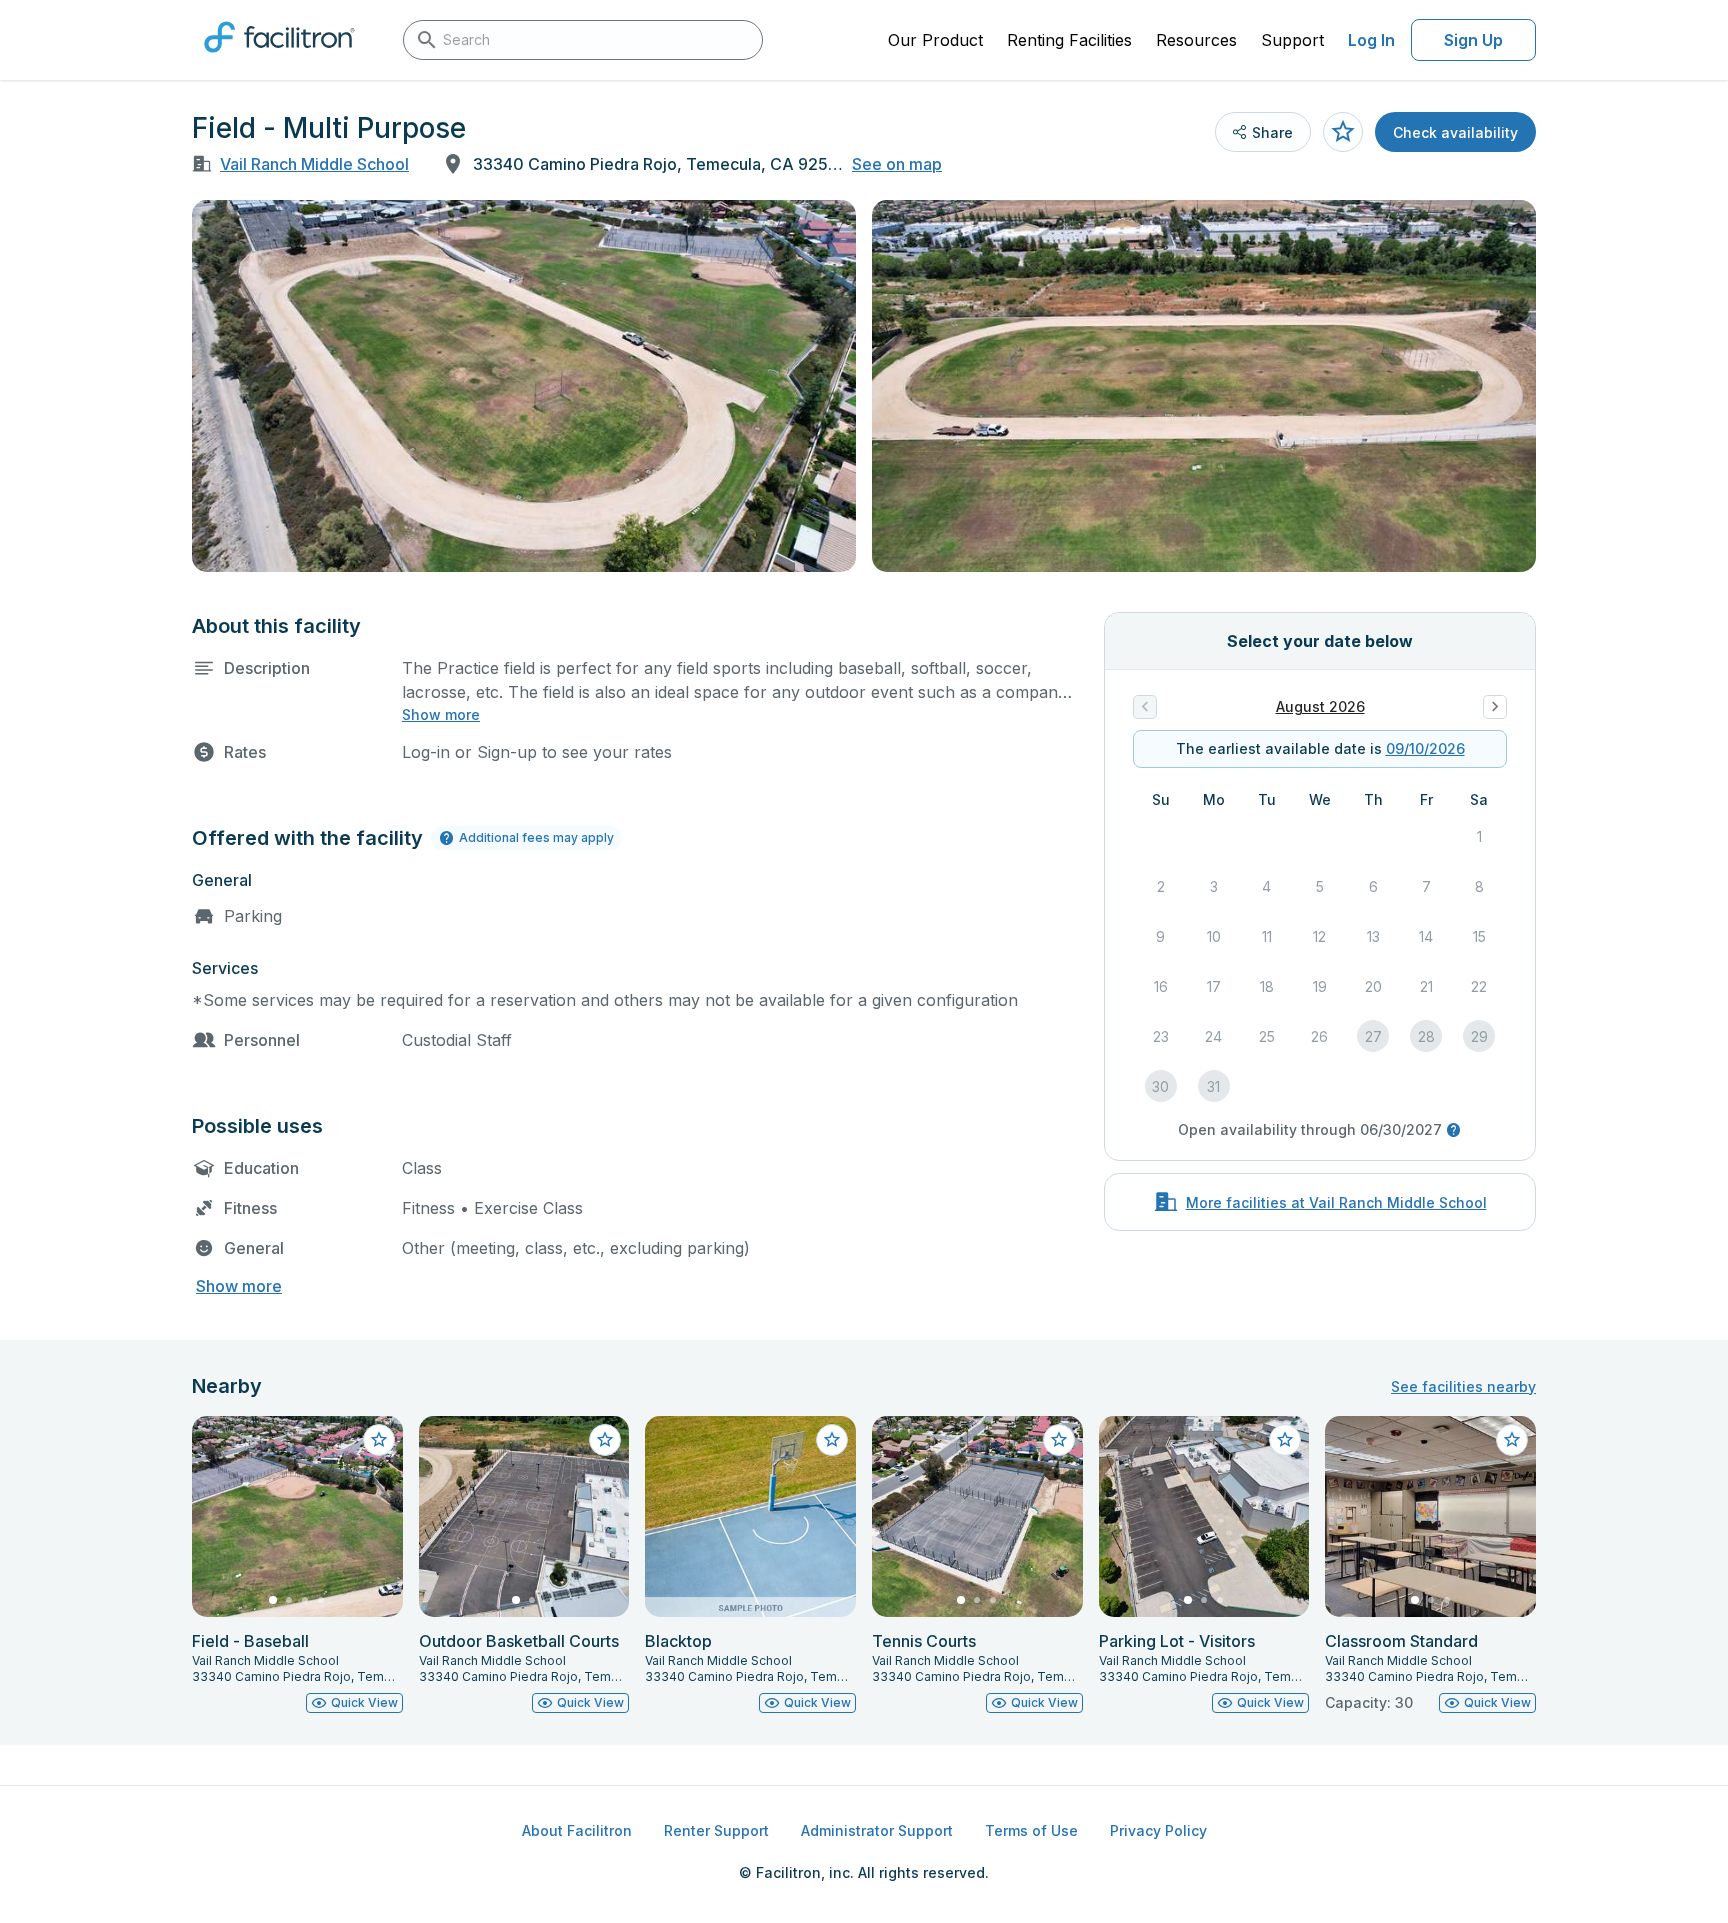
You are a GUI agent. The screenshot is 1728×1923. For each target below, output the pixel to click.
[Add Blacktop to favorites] (832, 1440)
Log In (1371, 40)
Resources (1196, 40)
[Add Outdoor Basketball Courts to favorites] (605, 1440)
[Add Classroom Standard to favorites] (1512, 1440)
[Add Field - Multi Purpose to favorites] (1343, 132)
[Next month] (1495, 707)
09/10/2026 (1425, 748)
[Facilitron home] (279, 59)
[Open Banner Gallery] (524, 386)
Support (1292, 40)
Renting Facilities (1069, 40)
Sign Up (1473, 40)
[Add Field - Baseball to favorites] (379, 1440)
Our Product (935, 40)
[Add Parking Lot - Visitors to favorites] (1285, 1440)
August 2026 (1320, 706)
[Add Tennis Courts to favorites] (1059, 1440)
